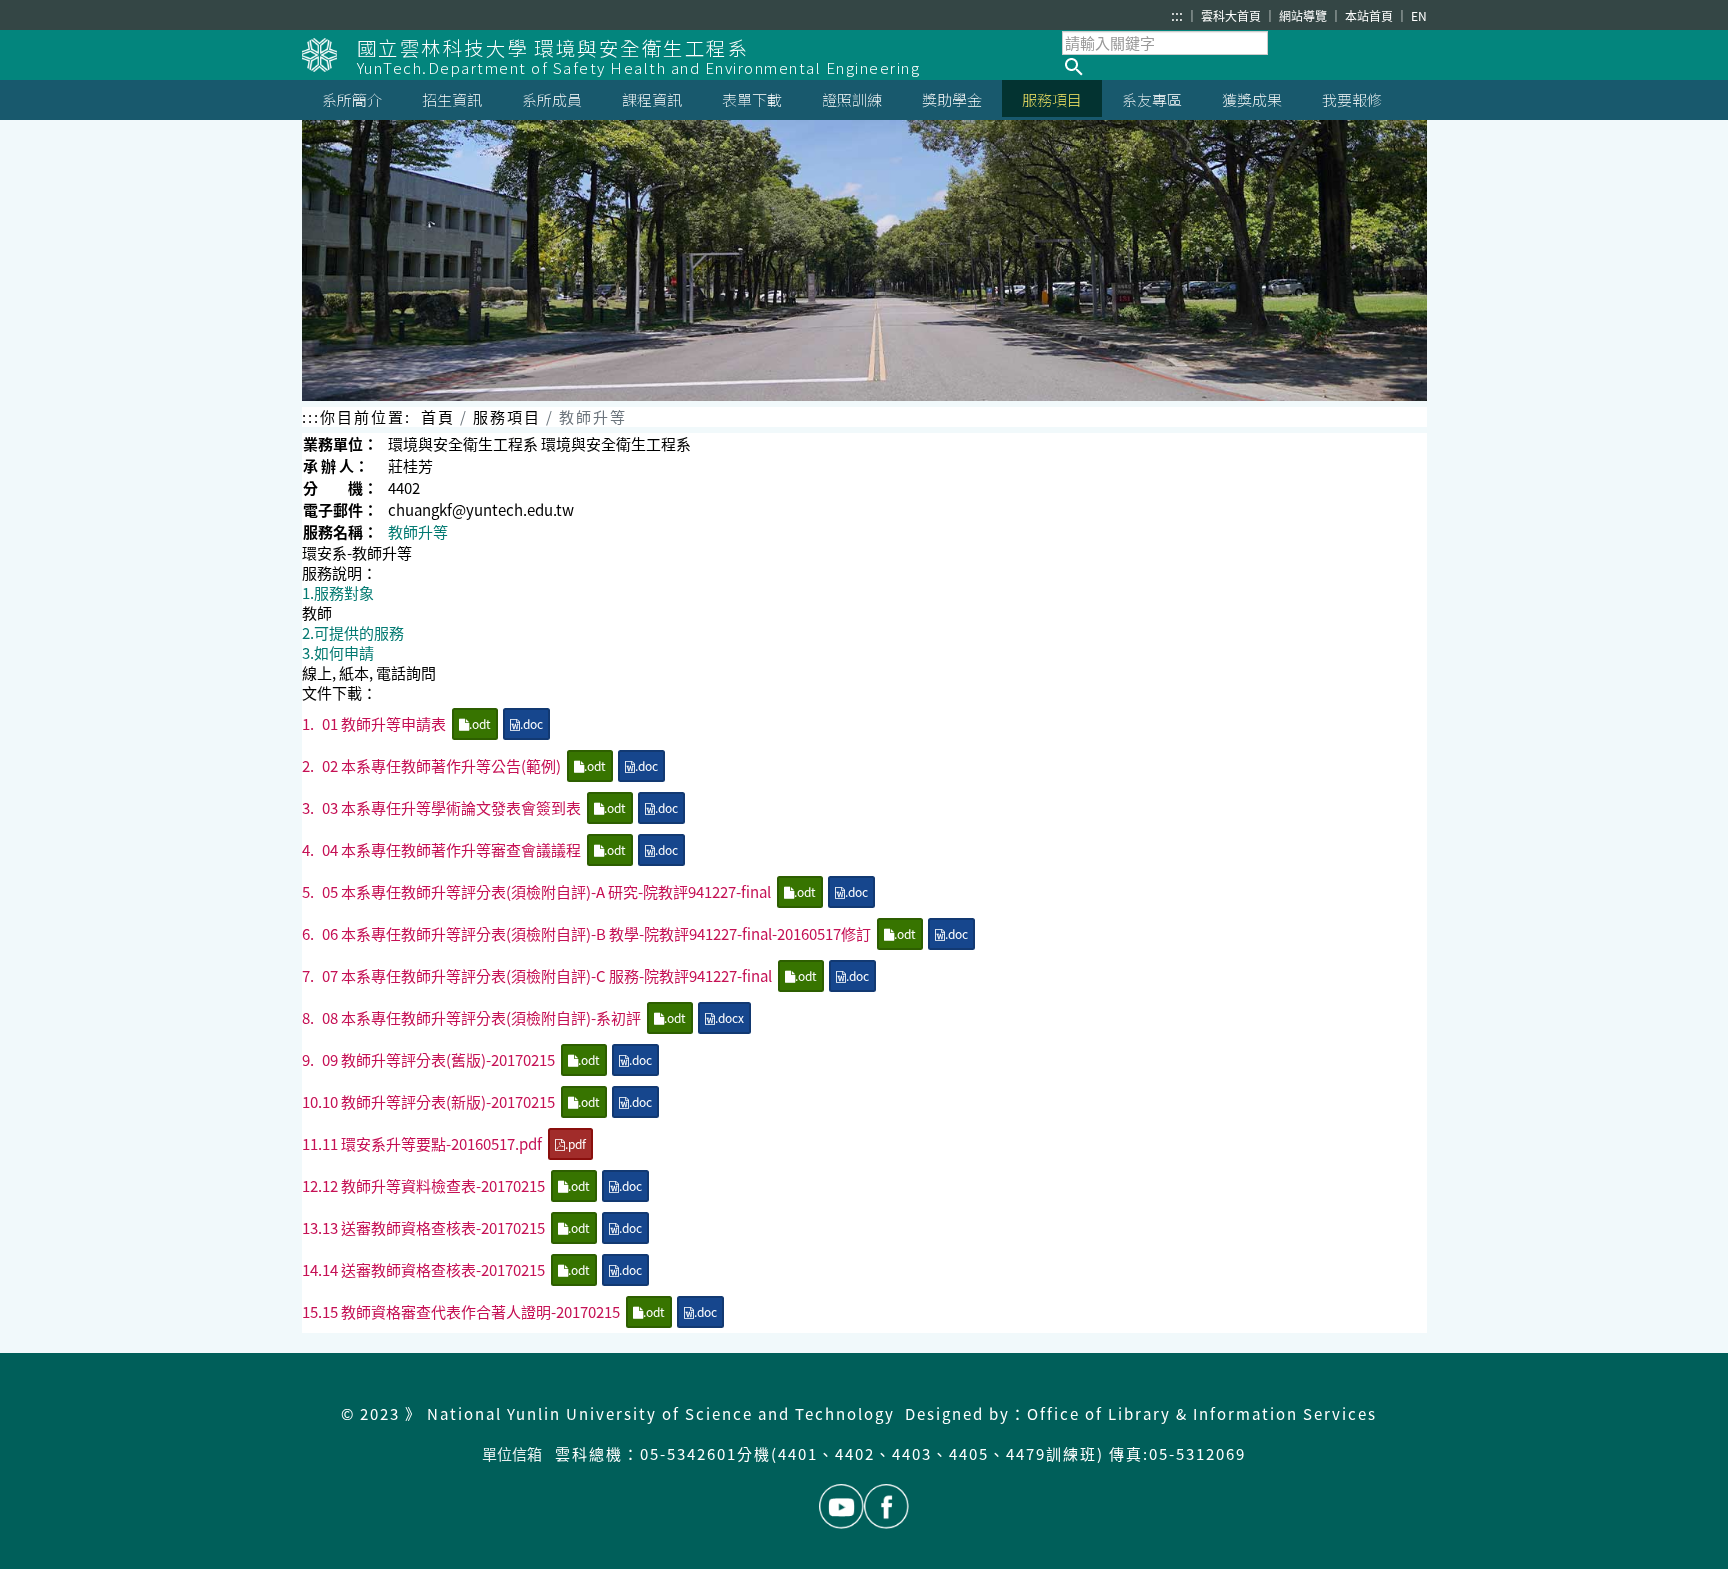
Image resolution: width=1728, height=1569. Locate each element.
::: (1177, 15)
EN (1419, 15)
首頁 (438, 416)
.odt (480, 723)
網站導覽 (1304, 15)
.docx (729, 1017)
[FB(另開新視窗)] (886, 1506)
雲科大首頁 (1232, 15)
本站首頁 (1370, 15)
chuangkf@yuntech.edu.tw (481, 509)
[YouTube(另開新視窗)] (841, 1506)
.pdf (575, 1143)
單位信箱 (512, 1453)
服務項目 (507, 416)
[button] (1244, 67)
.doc (531, 723)
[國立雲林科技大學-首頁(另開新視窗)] (329, 55)
